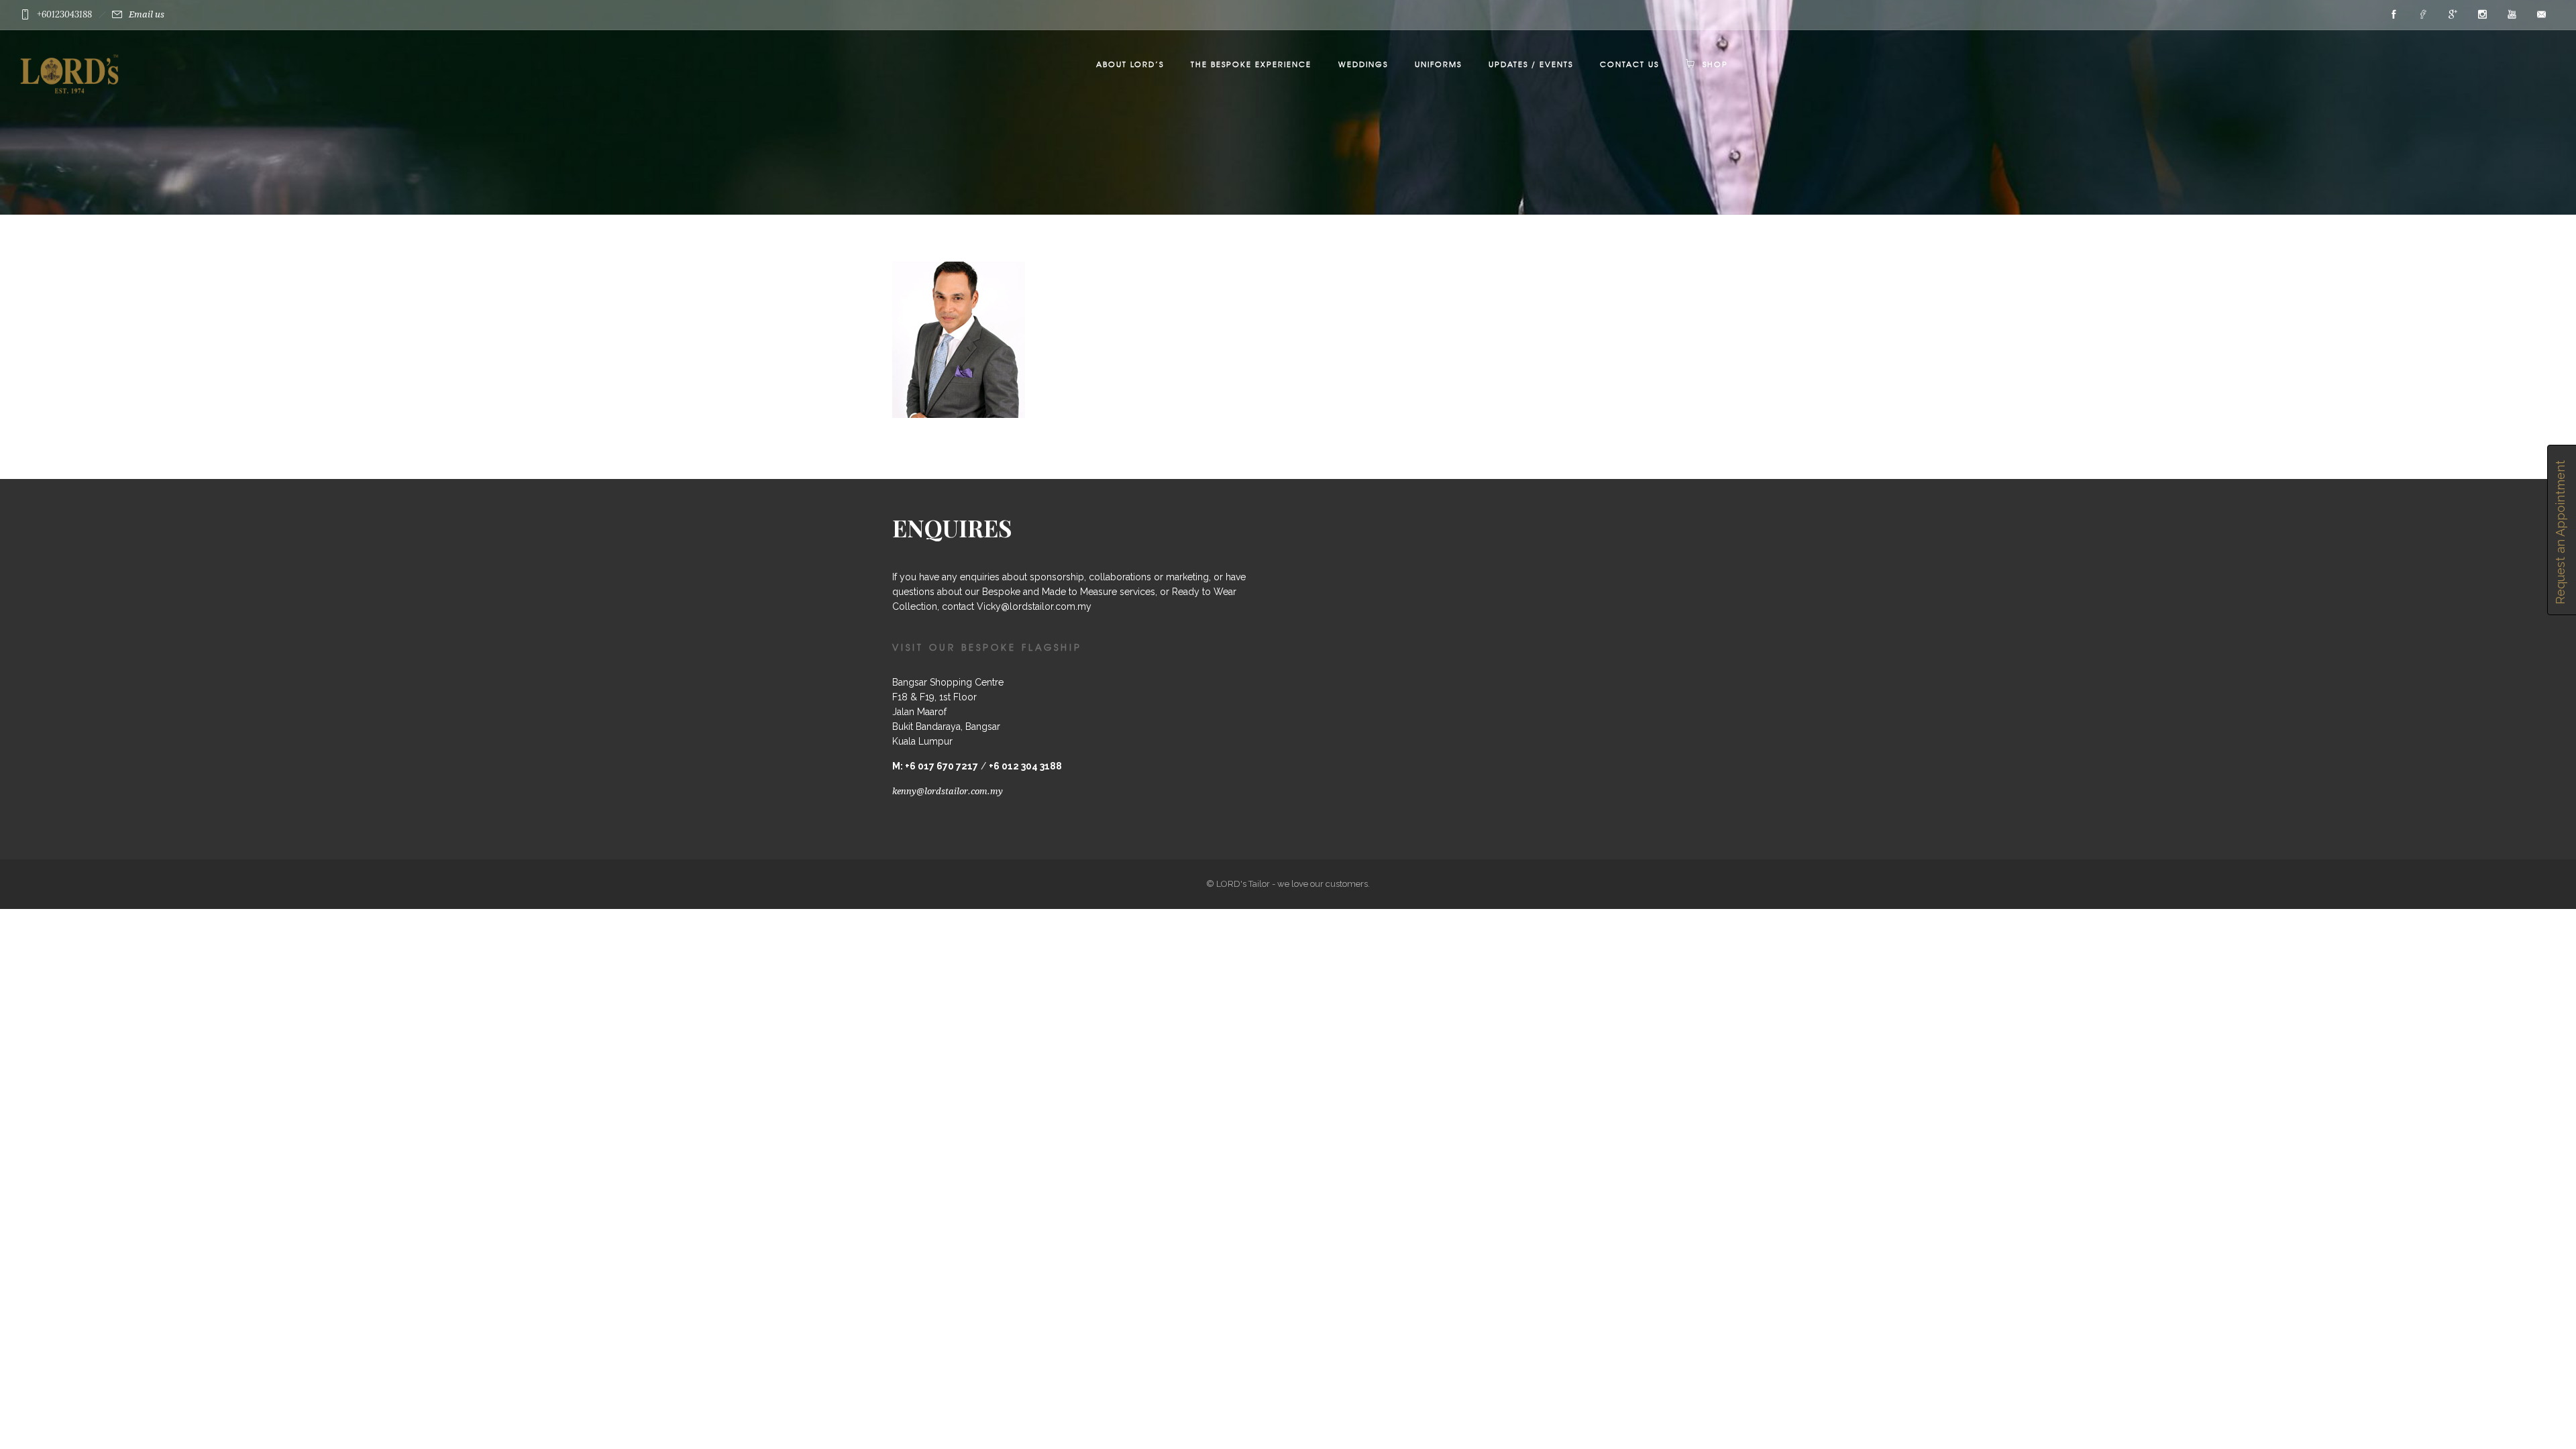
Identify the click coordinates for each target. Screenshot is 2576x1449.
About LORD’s (1130, 64)
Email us (147, 14)
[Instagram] (2482, 15)
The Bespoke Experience (1251, 64)
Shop (1715, 64)
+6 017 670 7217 (942, 766)
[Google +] (2453, 15)
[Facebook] (2394, 15)
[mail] (2541, 15)
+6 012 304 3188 (1025, 766)
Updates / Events (1531, 64)
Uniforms (1438, 64)
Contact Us (1629, 64)
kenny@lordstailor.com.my (948, 791)
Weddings (1363, 64)
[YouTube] (2512, 15)
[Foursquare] (2423, 15)
